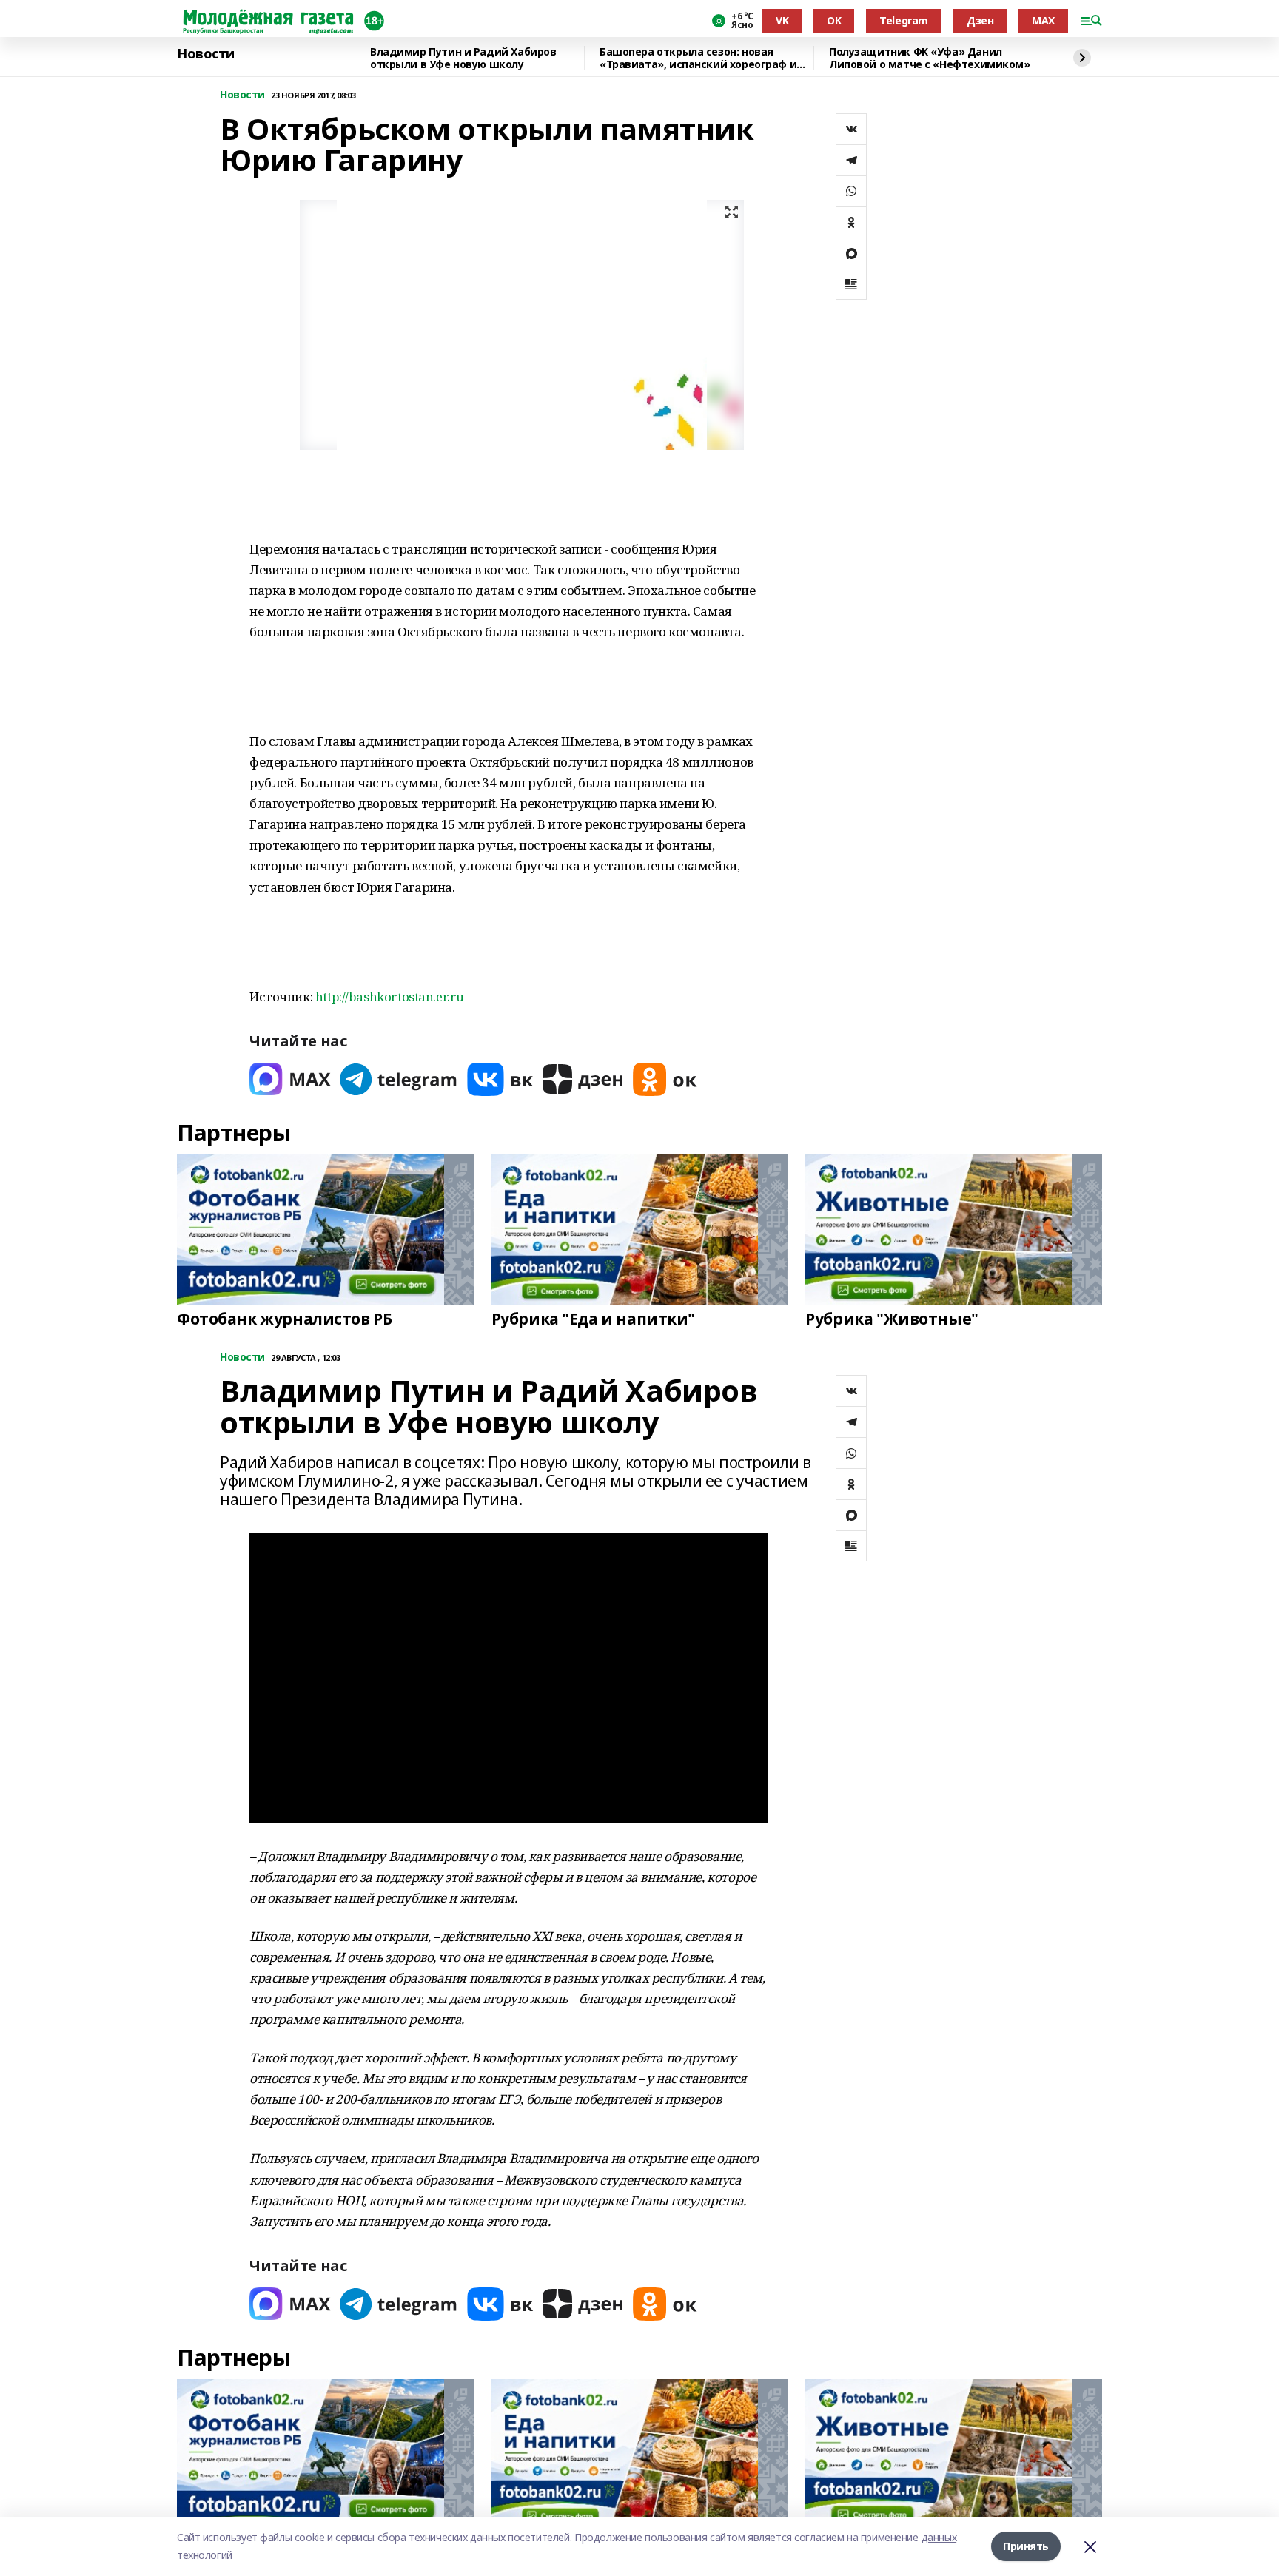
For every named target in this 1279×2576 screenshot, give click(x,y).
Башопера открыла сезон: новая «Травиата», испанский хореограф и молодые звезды (698, 58)
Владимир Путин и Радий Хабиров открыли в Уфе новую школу (463, 58)
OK (834, 20)
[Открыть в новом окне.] (290, 1079)
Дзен (980, 20)
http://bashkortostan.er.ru (390, 996)
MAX (1043, 20)
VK (782, 20)
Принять (1026, 2546)
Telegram (904, 20)
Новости (206, 54)
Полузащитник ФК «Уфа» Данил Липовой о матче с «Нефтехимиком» (930, 58)
